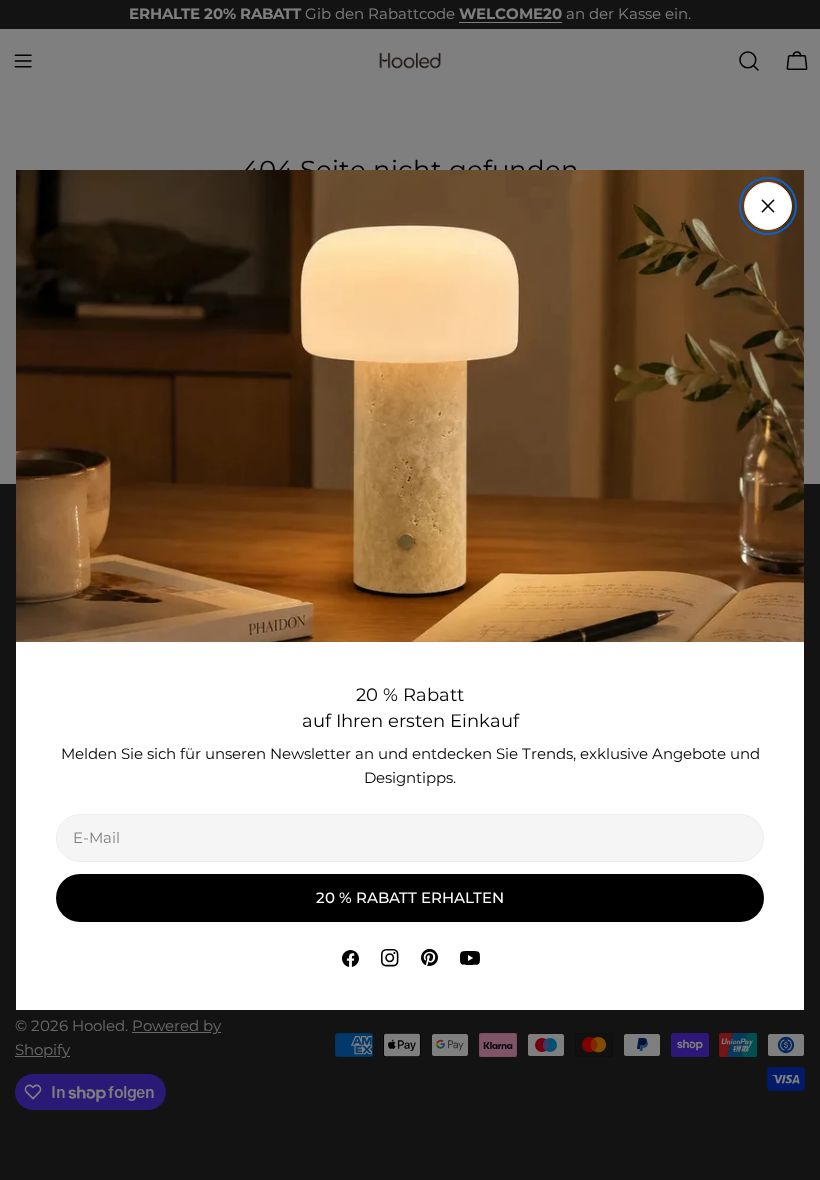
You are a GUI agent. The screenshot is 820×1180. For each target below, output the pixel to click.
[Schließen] (768, 206)
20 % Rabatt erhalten (410, 897)
